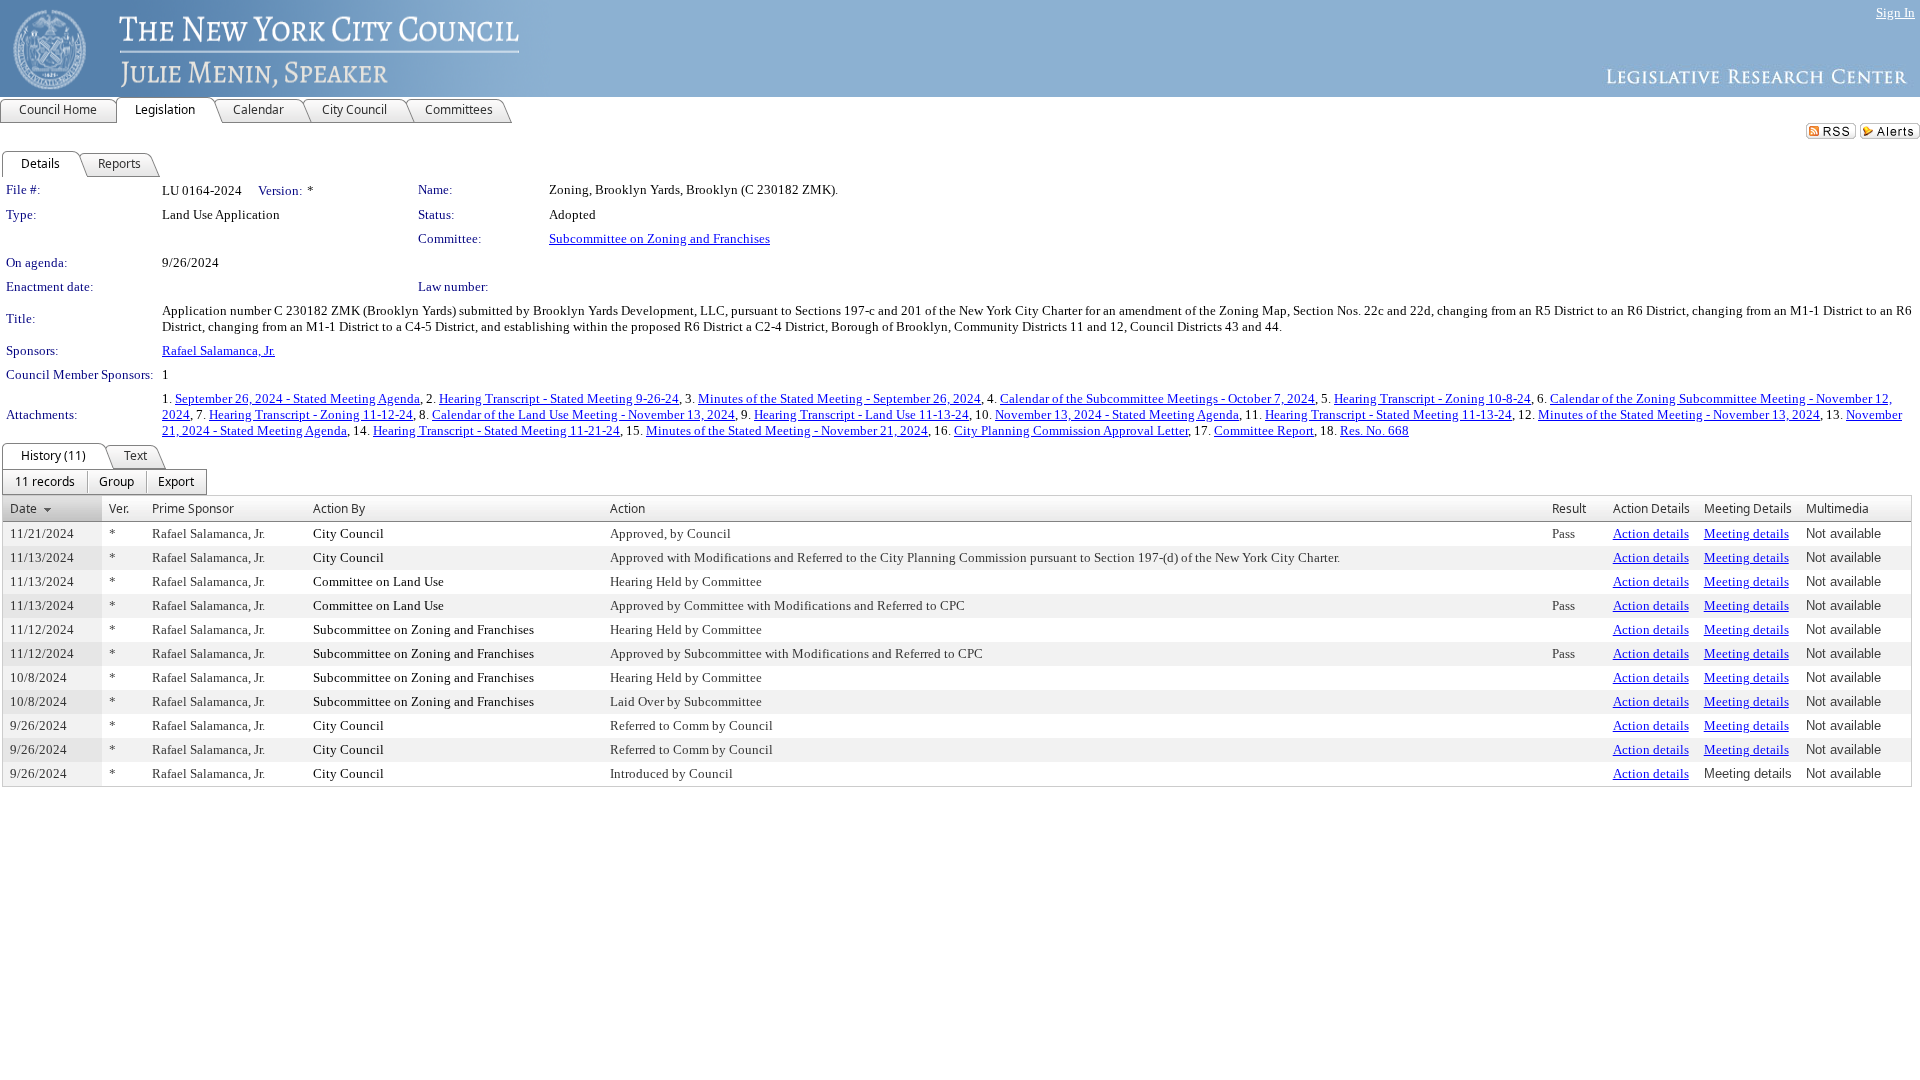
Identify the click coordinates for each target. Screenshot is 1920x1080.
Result (1569, 508)
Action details (1651, 533)
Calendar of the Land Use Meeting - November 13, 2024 (583, 414)
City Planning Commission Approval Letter (1071, 430)
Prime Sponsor (193, 508)
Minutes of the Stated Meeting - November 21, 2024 (787, 430)
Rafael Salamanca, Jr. (218, 350)
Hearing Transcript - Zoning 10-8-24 (1432, 398)
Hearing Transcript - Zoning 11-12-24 (311, 414)
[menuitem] (45, 482)
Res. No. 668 (1374, 430)
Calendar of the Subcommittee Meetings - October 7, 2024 (1157, 398)
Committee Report (1264, 430)
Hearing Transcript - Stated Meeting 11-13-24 (1388, 414)
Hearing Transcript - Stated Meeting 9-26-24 (559, 398)
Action (627, 508)
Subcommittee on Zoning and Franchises (659, 238)
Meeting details (1746, 533)
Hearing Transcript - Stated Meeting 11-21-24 (496, 430)
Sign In (1895, 12)
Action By (339, 508)
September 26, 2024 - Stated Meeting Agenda (297, 398)
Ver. (119, 508)
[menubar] (104, 482)
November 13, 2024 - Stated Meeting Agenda (1117, 414)
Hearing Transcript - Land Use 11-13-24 (861, 414)
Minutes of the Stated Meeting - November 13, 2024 (1679, 414)
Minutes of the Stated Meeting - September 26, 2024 (839, 398)
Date (23, 508)
